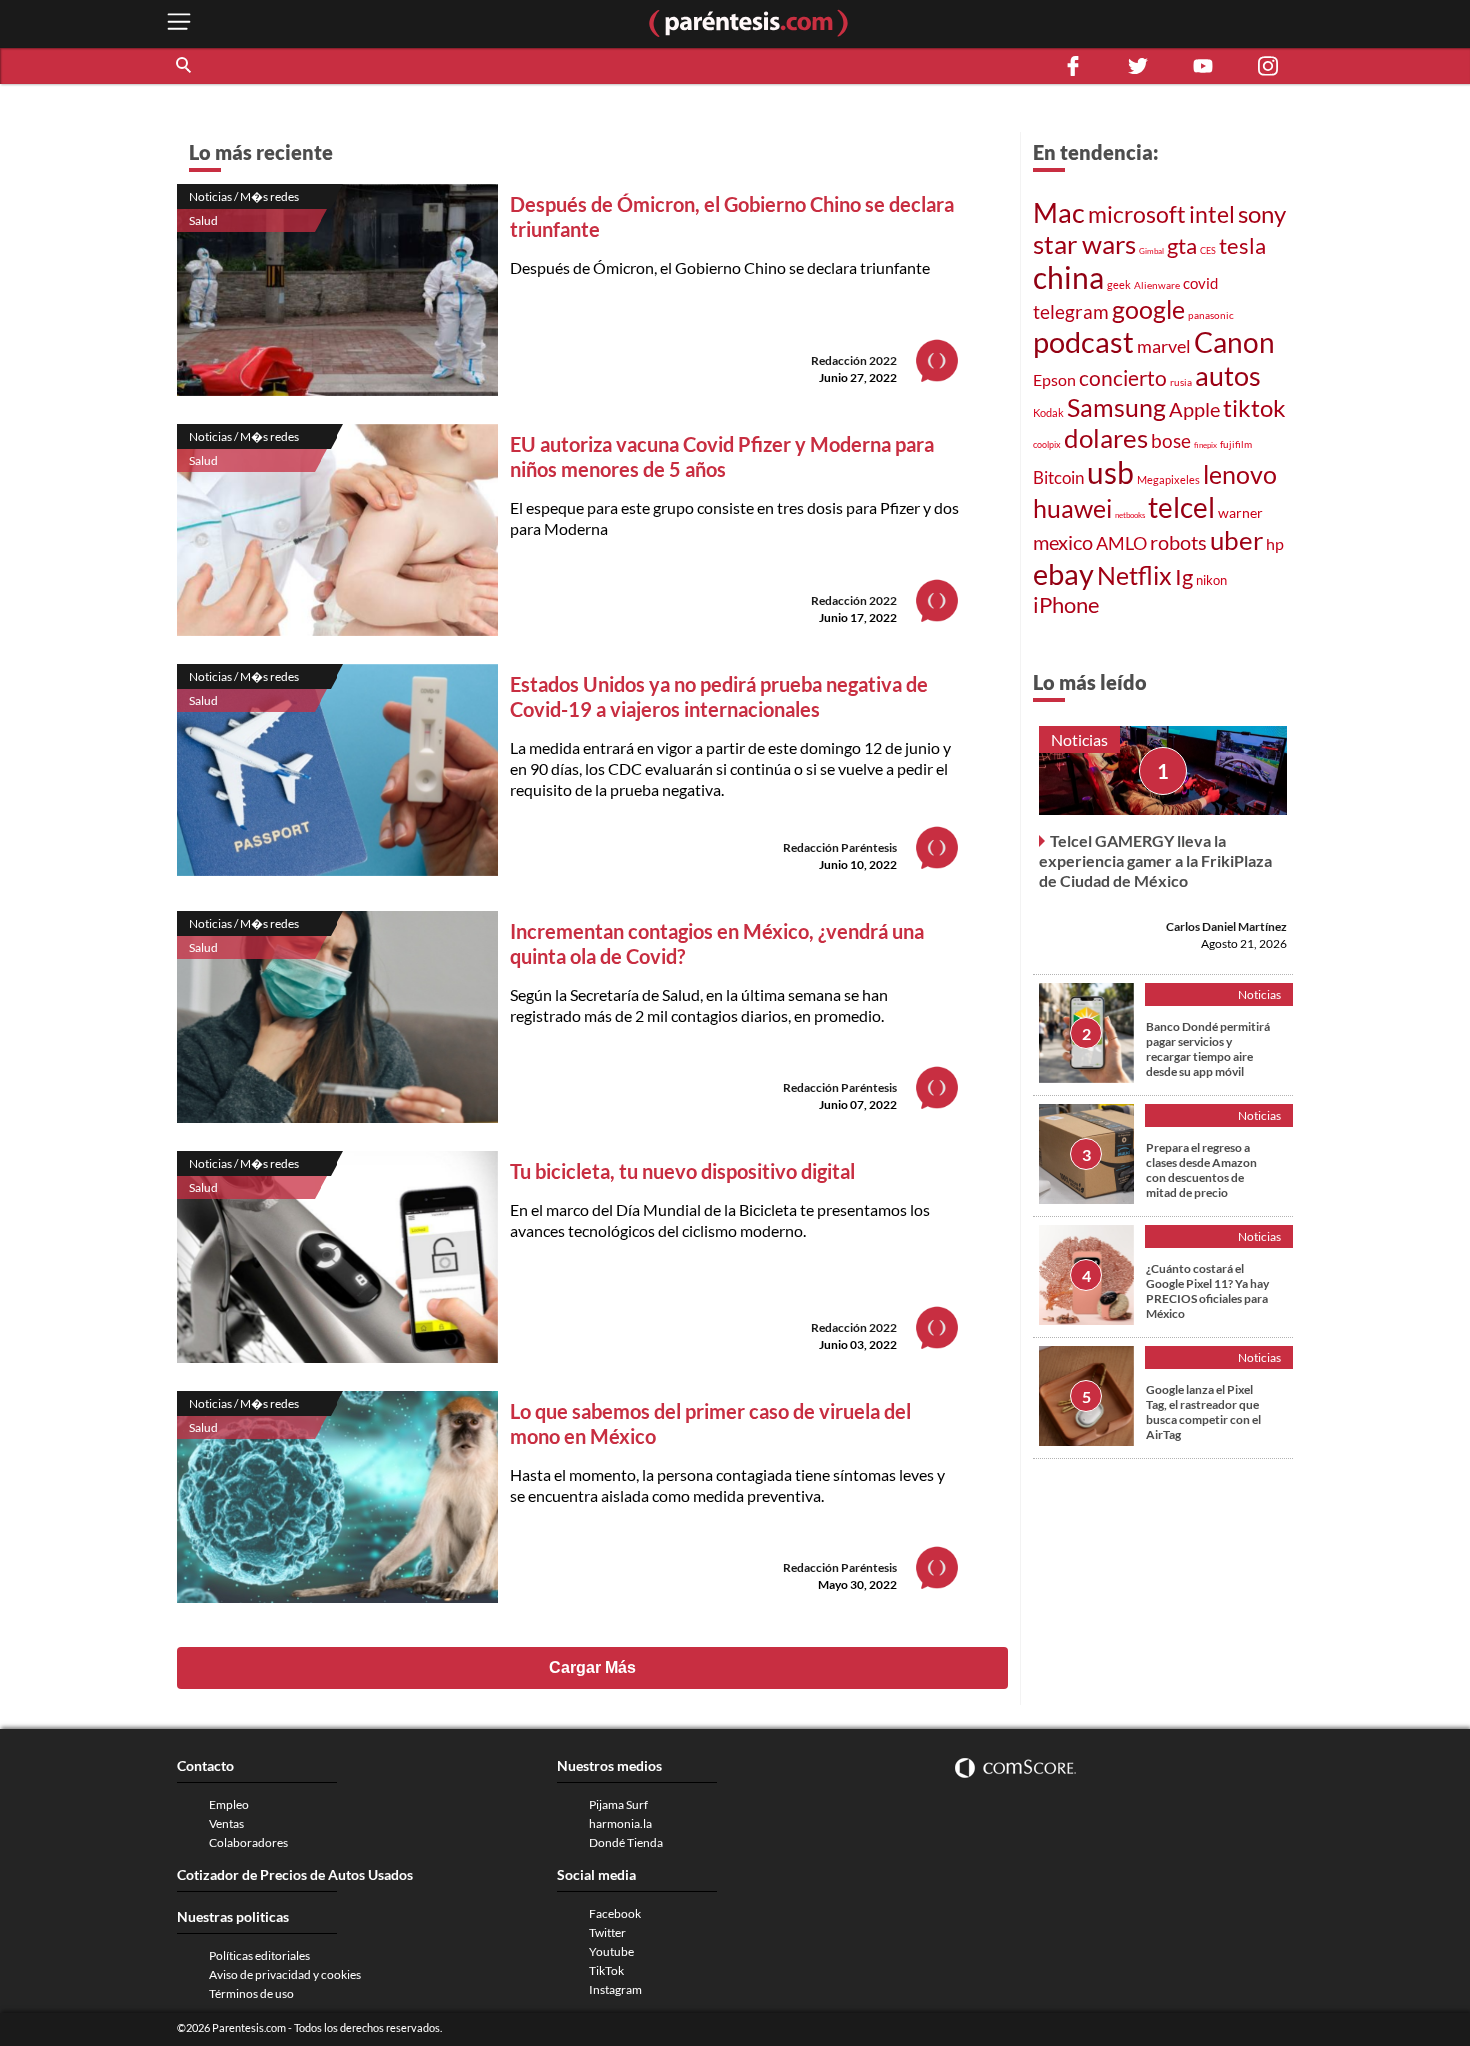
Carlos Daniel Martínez (1226, 926)
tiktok (1254, 408)
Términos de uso (251, 1993)
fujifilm (1236, 444)
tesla (1242, 246)
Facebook (615, 1913)
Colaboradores (248, 1842)
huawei (1072, 508)
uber (1236, 540)
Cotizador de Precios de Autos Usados (295, 1874)
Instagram (615, 1989)
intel (1212, 214)
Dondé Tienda (626, 1842)
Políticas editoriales (259, 1955)
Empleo (229, 1804)
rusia (1181, 382)
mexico (1063, 542)
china (1068, 277)
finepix (1205, 445)
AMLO (1121, 543)
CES (1208, 250)
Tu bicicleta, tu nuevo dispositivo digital (682, 1171)
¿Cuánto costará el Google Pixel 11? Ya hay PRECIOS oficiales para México (1207, 1291)
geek (1119, 284)
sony (1262, 214)
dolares (1106, 438)
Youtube (611, 1951)
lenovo (1240, 474)
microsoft (1137, 214)
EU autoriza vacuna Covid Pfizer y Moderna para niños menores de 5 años (722, 456)
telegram (1071, 311)
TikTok (606, 1970)
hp (1275, 543)
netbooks (1130, 515)
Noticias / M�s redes (244, 196)
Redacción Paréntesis (840, 847)
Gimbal (1151, 251)
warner (1240, 512)
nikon (1211, 580)
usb (1110, 472)
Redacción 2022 (854, 360)
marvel (1164, 346)
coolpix (1047, 444)
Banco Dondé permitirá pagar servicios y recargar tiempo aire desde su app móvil (1208, 1049)
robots (1178, 542)
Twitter (607, 1932)
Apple (1194, 409)
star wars (1084, 244)
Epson (1054, 379)
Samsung (1116, 407)
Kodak (1048, 412)
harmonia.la (620, 1823)
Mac (1059, 212)
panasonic (1211, 315)
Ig (1184, 577)
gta (1182, 245)
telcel (1181, 507)
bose (1171, 440)
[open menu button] (179, 23)
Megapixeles (1168, 480)
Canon (1234, 342)
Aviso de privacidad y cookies (285, 1974)
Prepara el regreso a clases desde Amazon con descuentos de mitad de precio (1201, 1170)
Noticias (1079, 739)
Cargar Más (592, 1667)
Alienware (1157, 285)
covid (1200, 283)
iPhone (1066, 604)
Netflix (1134, 575)
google (1148, 309)
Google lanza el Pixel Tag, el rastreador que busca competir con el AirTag (1203, 1412)
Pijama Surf (618, 1804)
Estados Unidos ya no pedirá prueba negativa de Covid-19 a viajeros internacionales (719, 696)
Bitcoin (1058, 477)
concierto (1123, 378)
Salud (203, 220)
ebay (1063, 573)
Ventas (226, 1823)
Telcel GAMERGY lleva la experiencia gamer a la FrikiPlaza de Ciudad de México (1155, 860)
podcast (1083, 341)
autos (1228, 375)
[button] (185, 66)
